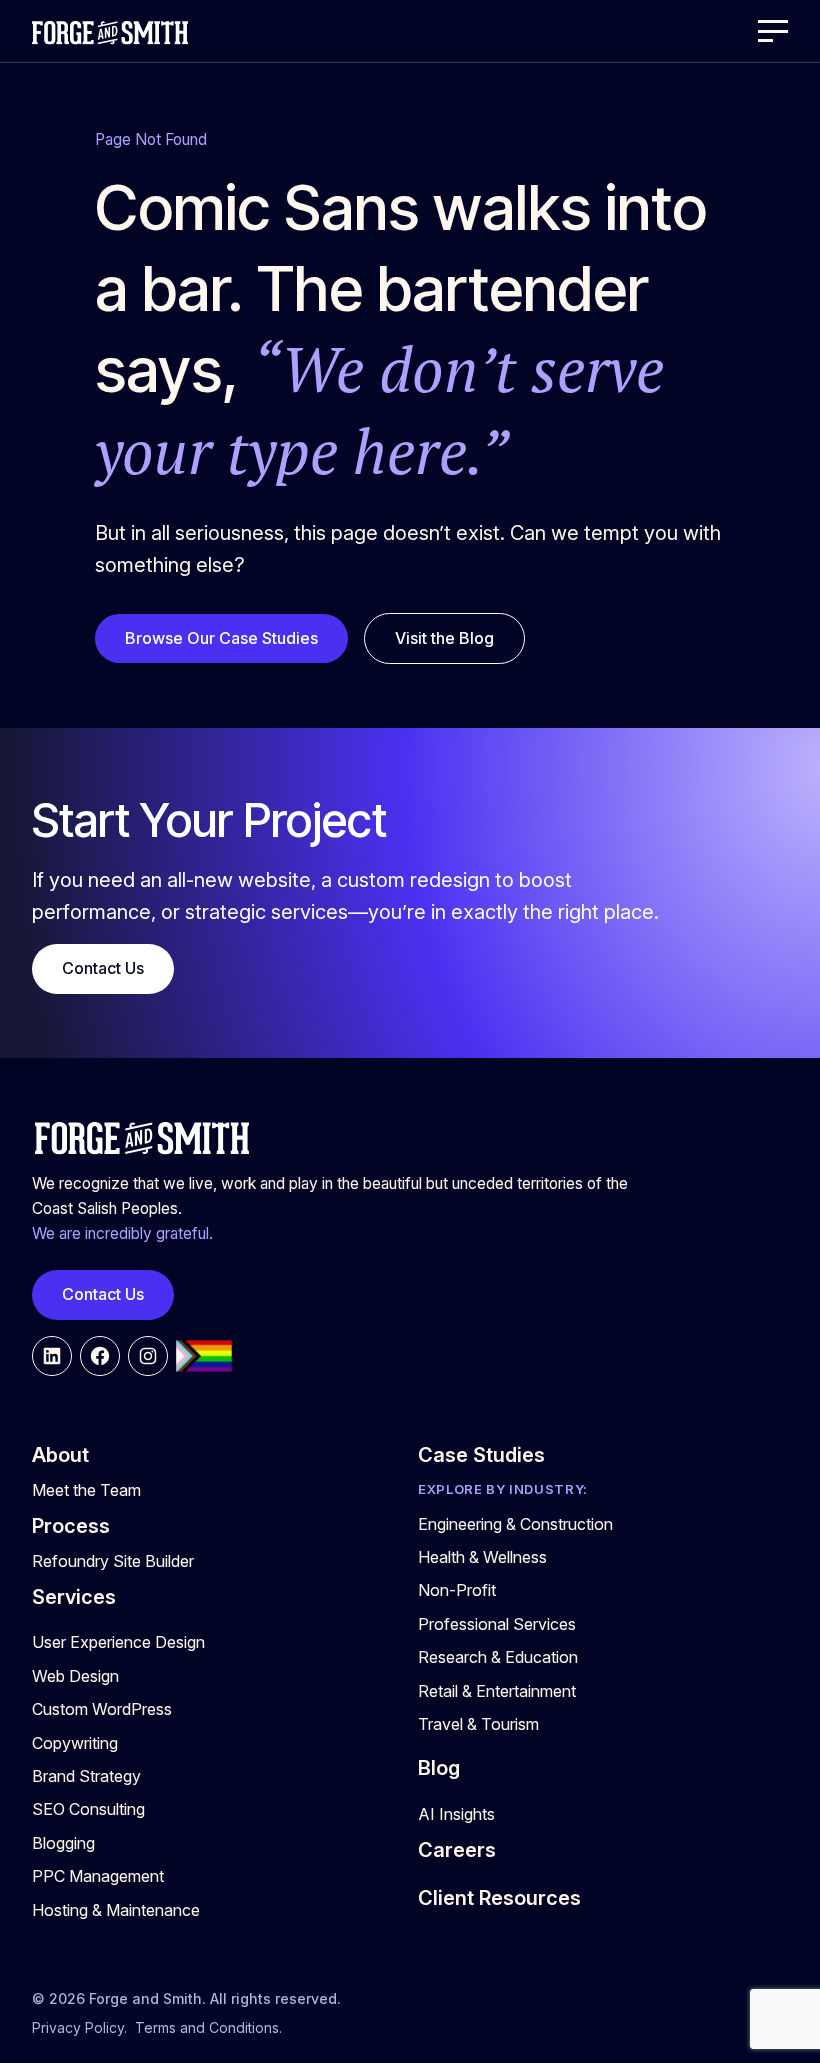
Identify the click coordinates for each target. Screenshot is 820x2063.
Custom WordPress (102, 1709)
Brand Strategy (86, 1776)
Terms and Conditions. (208, 2027)
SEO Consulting (88, 1809)
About (60, 1455)
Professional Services (497, 1624)
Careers (457, 1850)
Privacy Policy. (79, 2027)
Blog (439, 1768)
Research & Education (498, 1657)
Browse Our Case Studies (221, 638)
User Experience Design (118, 1642)
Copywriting (75, 1743)
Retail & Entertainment (497, 1691)
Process (71, 1526)
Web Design (75, 1676)
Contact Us (103, 968)
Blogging (63, 1843)
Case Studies (481, 1455)
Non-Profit (457, 1590)
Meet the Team (86, 1490)
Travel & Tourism (478, 1724)
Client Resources (499, 1898)
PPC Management (98, 1876)
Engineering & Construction (515, 1524)
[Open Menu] (773, 31)
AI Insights (456, 1814)
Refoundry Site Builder (113, 1561)
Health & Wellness (482, 1557)
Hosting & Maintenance (116, 1910)
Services (74, 1597)
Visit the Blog (444, 638)
